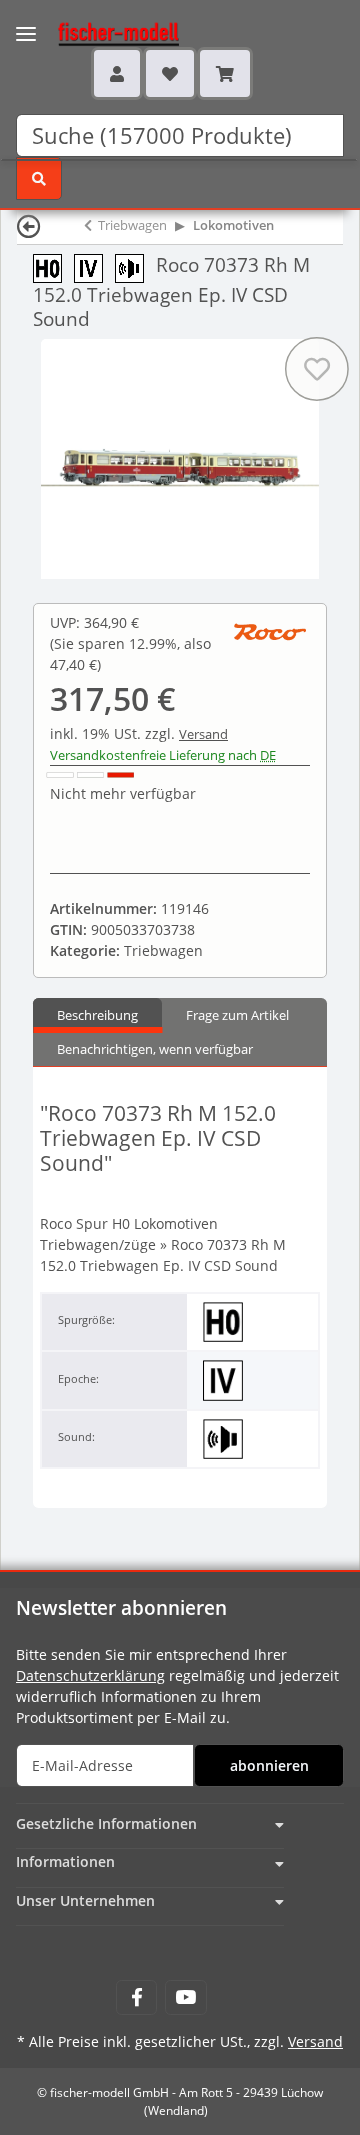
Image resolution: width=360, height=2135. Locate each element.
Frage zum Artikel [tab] (237, 1015)
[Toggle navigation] (26, 21)
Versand (203, 734)
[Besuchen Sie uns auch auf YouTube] (185, 1997)
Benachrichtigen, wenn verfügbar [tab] (155, 1049)
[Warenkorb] (225, 73)
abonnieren (269, 1765)
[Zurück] (29, 225)
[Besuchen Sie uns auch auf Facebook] (136, 1997)
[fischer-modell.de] (99, 32)
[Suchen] (39, 178)
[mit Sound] (135, 266)
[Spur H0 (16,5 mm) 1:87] (53, 266)
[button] (117, 73)
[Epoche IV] (94, 266)
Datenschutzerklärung (90, 1675)
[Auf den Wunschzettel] (317, 369)
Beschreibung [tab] (97, 1015)
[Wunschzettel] (170, 73)
